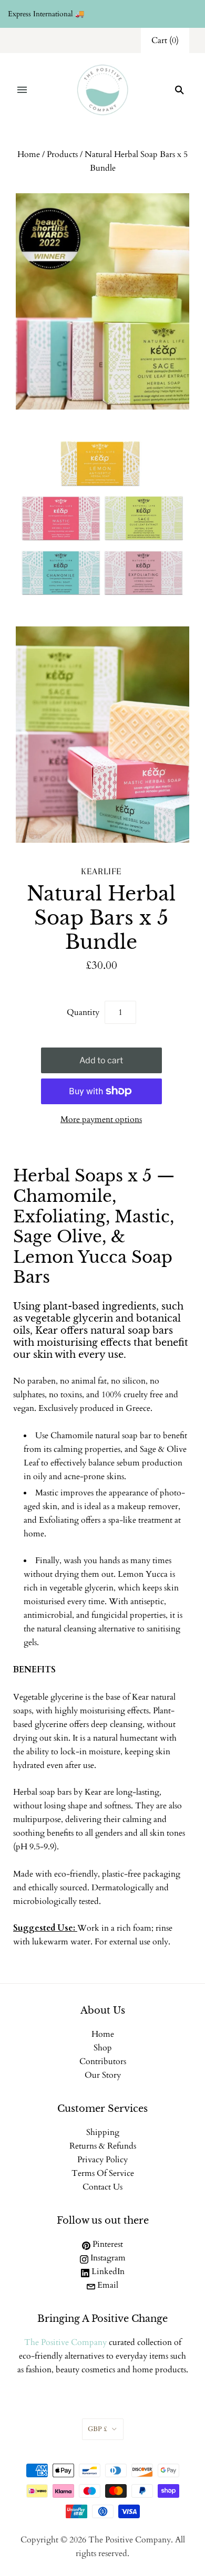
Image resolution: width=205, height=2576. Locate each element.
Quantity (83, 1012)
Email (107, 2285)
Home (29, 154)
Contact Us (102, 2187)
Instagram (107, 2258)
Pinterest (107, 2244)
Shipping (103, 2132)
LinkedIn (107, 2271)
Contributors (103, 2061)
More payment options (101, 1119)
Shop (103, 2048)
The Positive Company (65, 2342)
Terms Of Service (103, 2173)
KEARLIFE (101, 871)
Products (62, 154)
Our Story (103, 2075)
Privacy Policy (102, 2160)
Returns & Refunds (103, 2146)
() (165, 40)
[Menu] (22, 90)
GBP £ (98, 2429)
